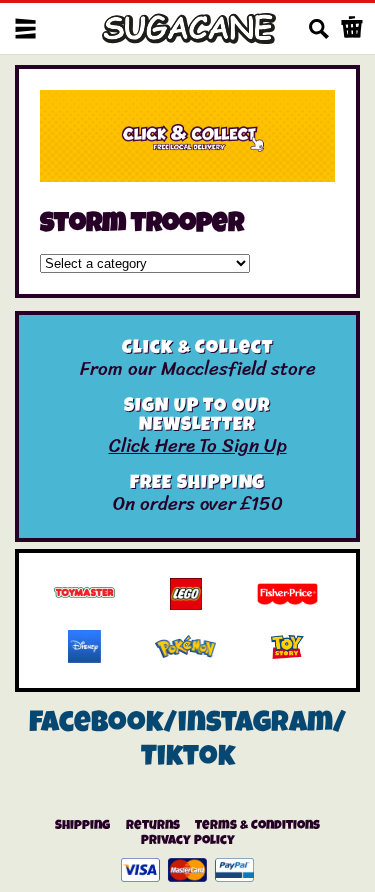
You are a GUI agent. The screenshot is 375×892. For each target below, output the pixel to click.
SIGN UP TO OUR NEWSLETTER (197, 417)
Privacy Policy (188, 841)
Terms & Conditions (257, 826)
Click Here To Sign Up (198, 445)
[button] (25, 28)
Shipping (82, 826)
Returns (153, 826)
